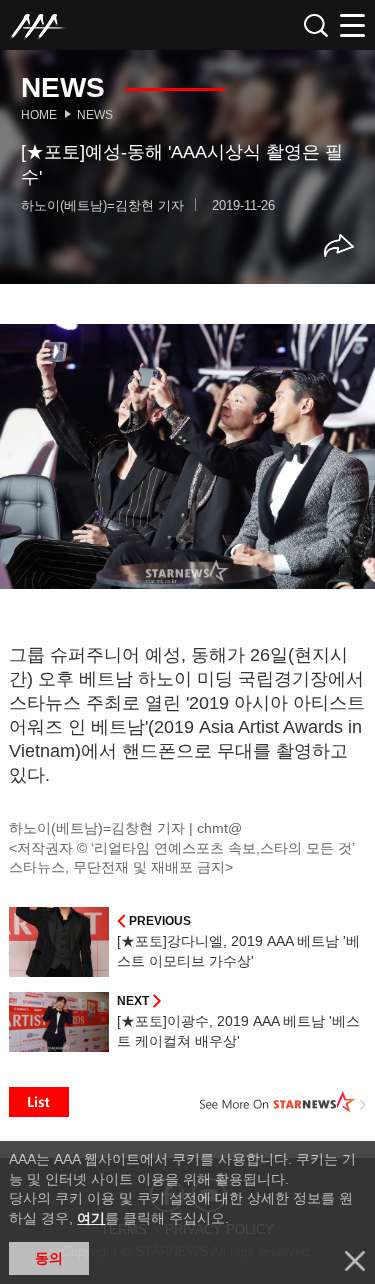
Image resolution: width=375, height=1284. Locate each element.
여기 (91, 1218)
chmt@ (219, 828)
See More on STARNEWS (283, 1102)
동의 (49, 1258)
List (39, 1102)
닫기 (355, 1261)
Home (39, 115)
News (95, 115)
